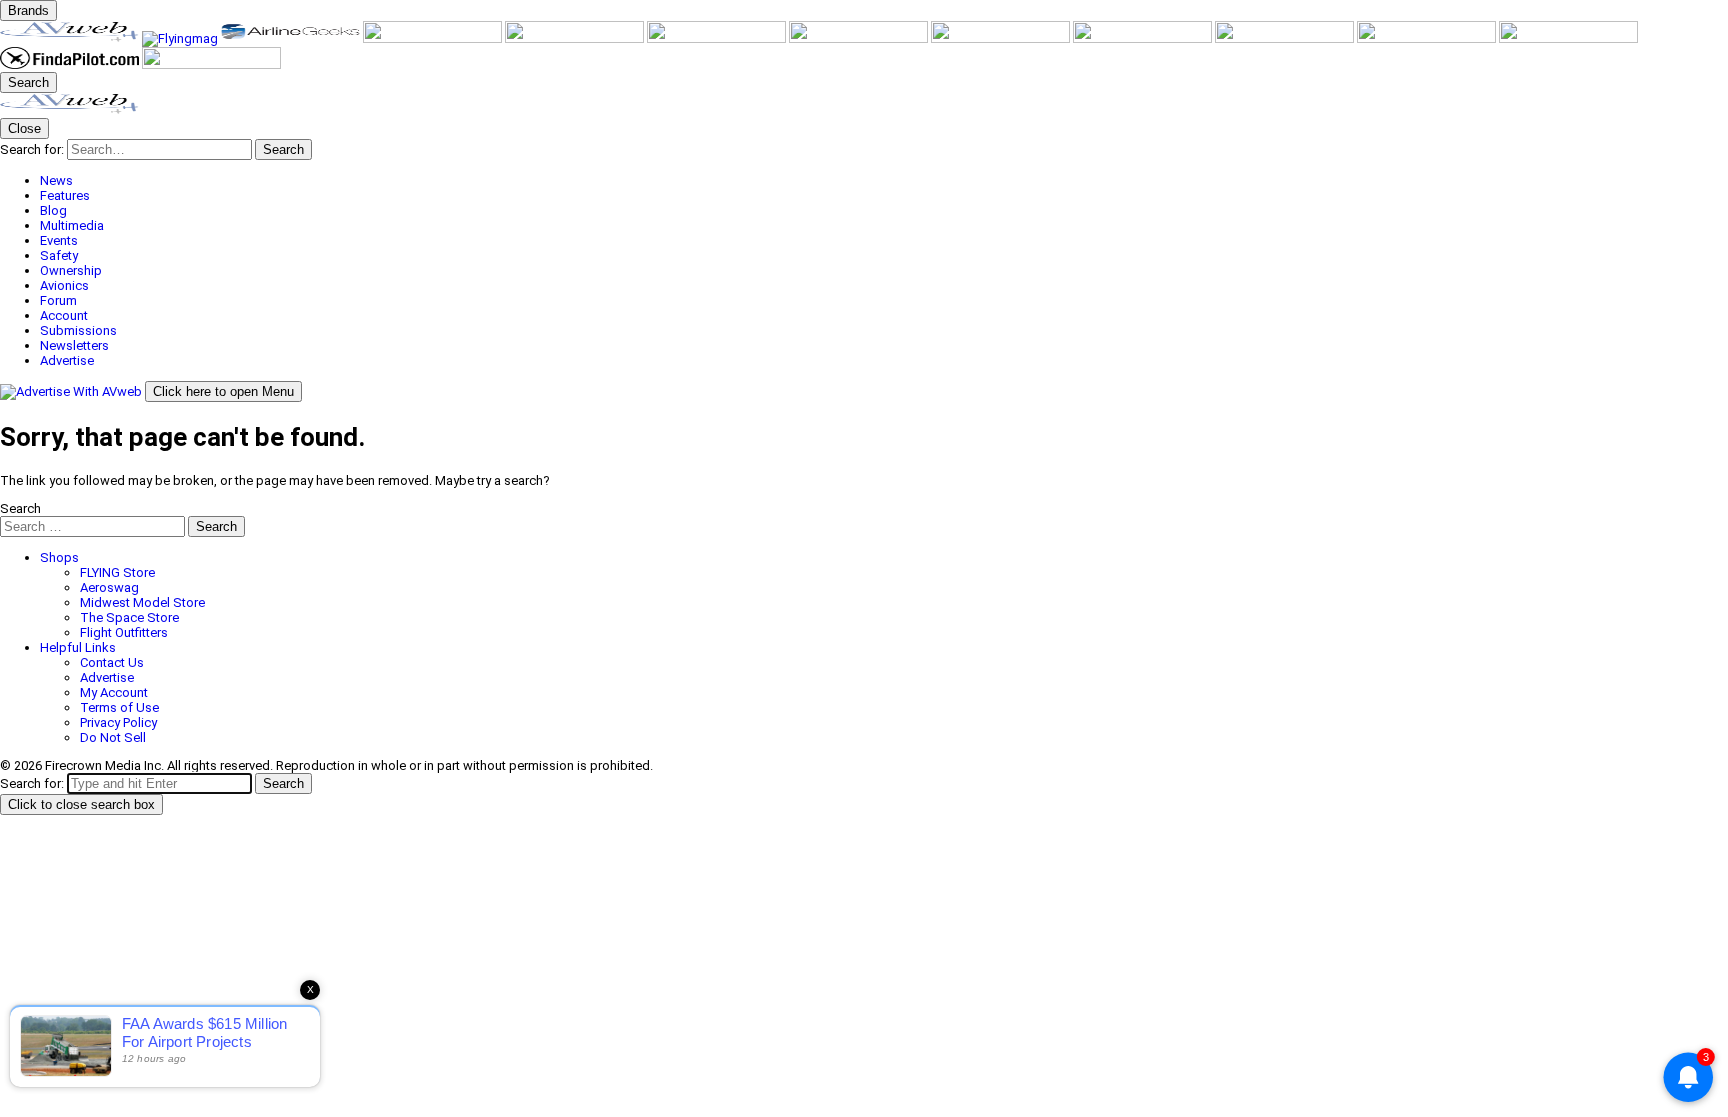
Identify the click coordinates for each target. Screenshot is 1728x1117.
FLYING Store (117, 572)
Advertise (107, 677)
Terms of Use (119, 707)
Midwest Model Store (142, 602)
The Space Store (129, 617)
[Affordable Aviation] (1002, 38)
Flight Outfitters (124, 632)
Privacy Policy (118, 722)
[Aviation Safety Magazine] (1428, 38)
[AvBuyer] (576, 38)
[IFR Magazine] (1286, 38)
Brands (28, 10)
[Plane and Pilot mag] (860, 38)
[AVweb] (71, 38)
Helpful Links (78, 647)
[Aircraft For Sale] (434, 38)
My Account (114, 692)
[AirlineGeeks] (292, 38)
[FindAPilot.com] (71, 64)
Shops (59, 557)
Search (20, 508)
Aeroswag (109, 587)
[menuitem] (884, 180)
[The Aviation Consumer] (1144, 38)
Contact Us (112, 662)
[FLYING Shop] (211, 64)
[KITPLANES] (718, 38)
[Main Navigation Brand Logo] (69, 110)
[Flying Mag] (181, 38)
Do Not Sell (113, 737)
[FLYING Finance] (1568, 38)
